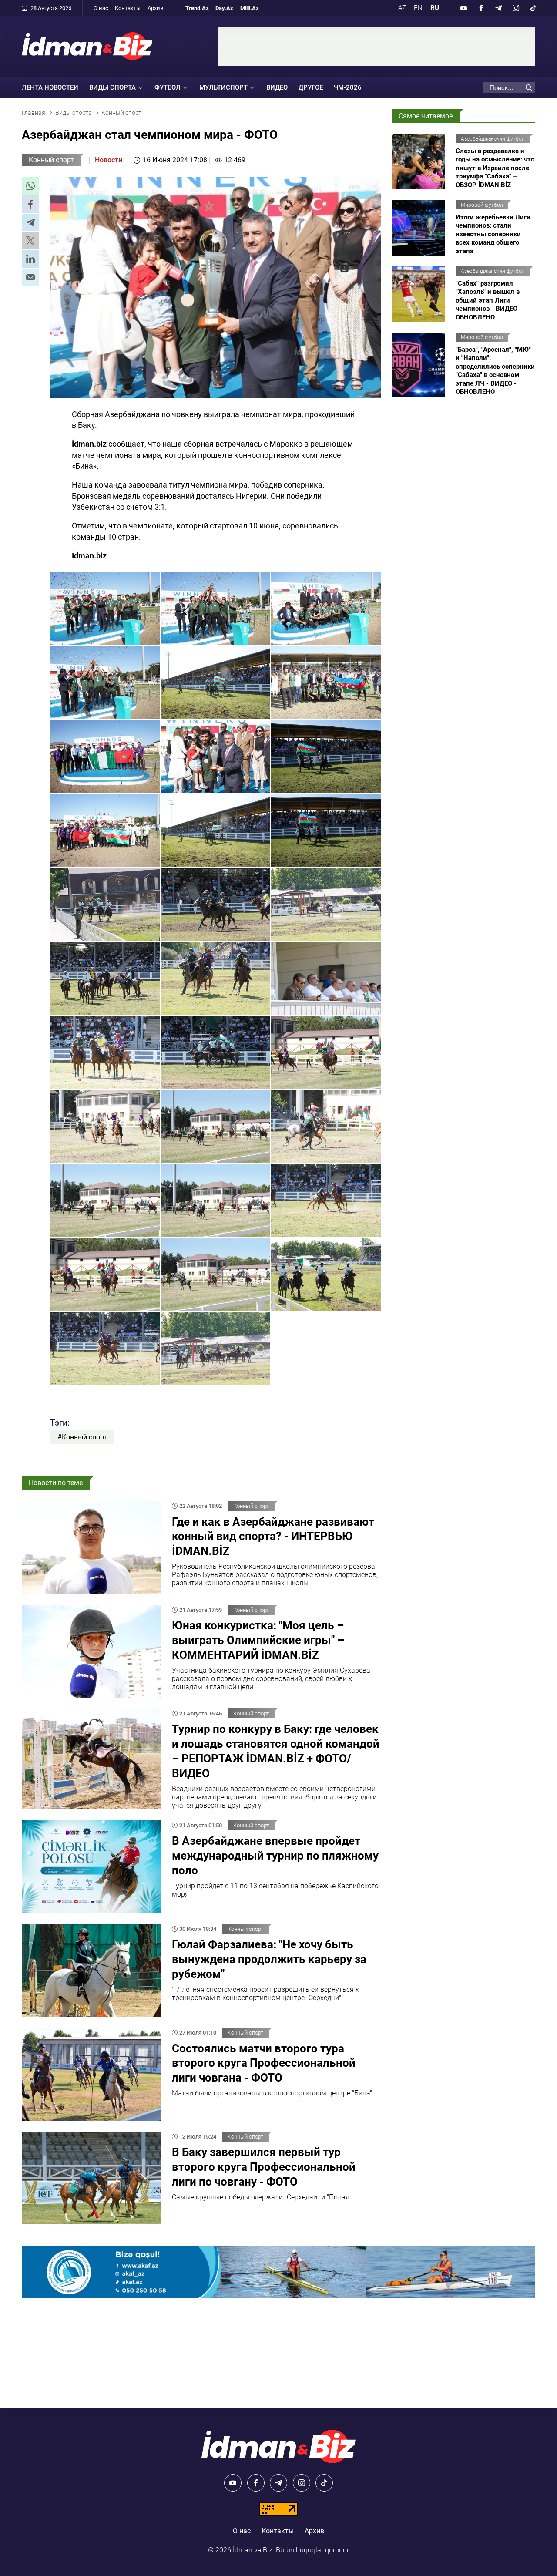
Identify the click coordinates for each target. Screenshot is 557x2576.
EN (418, 8)
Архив (155, 8)
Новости (109, 160)
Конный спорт (51, 160)
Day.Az (224, 8)
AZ (402, 8)
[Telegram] (498, 8)
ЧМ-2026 (348, 87)
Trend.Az (197, 8)
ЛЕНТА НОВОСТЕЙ (50, 87)
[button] (30, 186)
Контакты (128, 8)
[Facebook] (481, 8)
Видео (277, 87)
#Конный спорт (82, 1437)
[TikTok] (533, 8)
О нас (101, 8)
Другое (311, 87)
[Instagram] (516, 8)
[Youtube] (463, 8)
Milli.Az (250, 8)
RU (435, 8)
